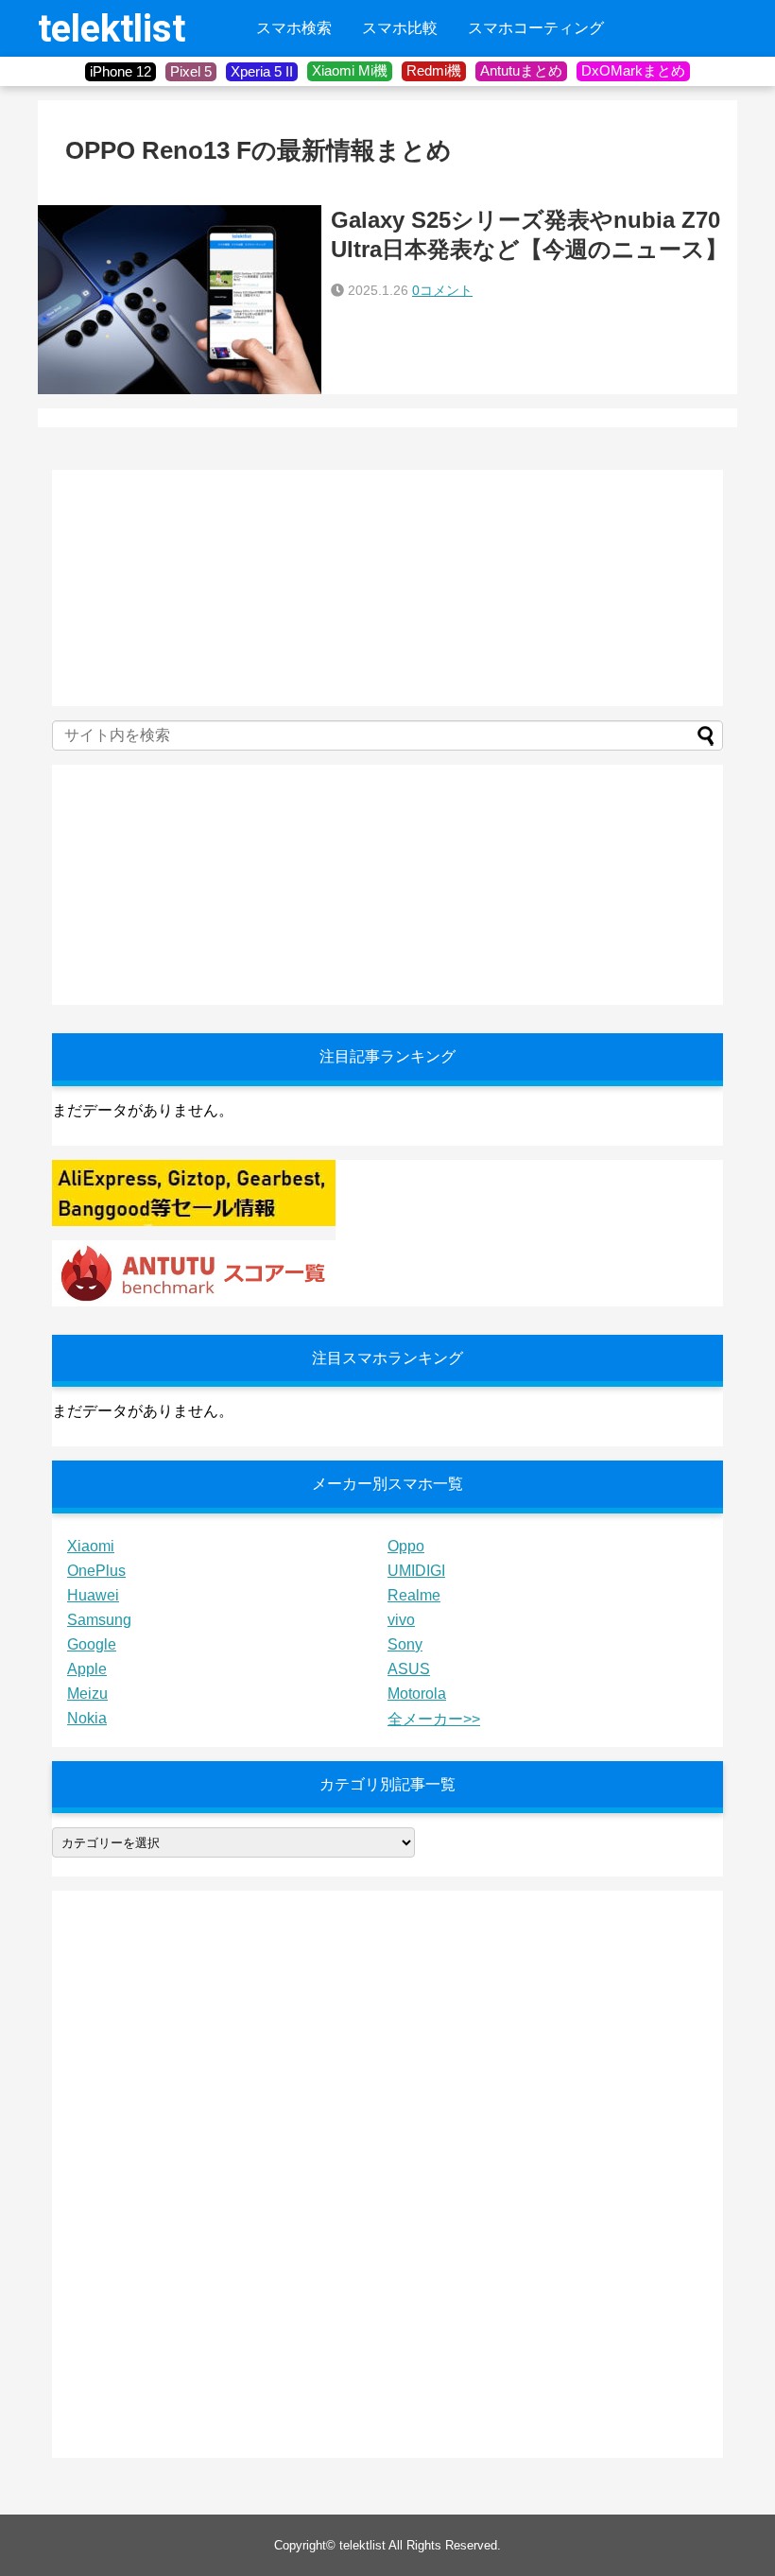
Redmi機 (434, 70)
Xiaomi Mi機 (350, 70)
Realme (414, 1595)
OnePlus (96, 1571)
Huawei (93, 1595)
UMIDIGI (416, 1571)
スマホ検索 (294, 28)
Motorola (417, 1694)
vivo (401, 1620)
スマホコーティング (536, 28)
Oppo (406, 1546)
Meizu (87, 1694)
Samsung (99, 1620)
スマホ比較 (400, 28)
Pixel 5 (191, 71)
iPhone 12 (121, 71)
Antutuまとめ (521, 70)
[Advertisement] (194, 588)
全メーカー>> (434, 1719)
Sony (405, 1644)
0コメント (442, 290)
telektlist (112, 29)
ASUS (409, 1669)
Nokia (87, 1718)
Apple (87, 1669)
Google (92, 1644)
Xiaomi (91, 1546)
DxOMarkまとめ (633, 70)
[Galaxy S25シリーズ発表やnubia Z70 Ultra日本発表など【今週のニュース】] (180, 300)
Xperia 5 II (262, 71)
